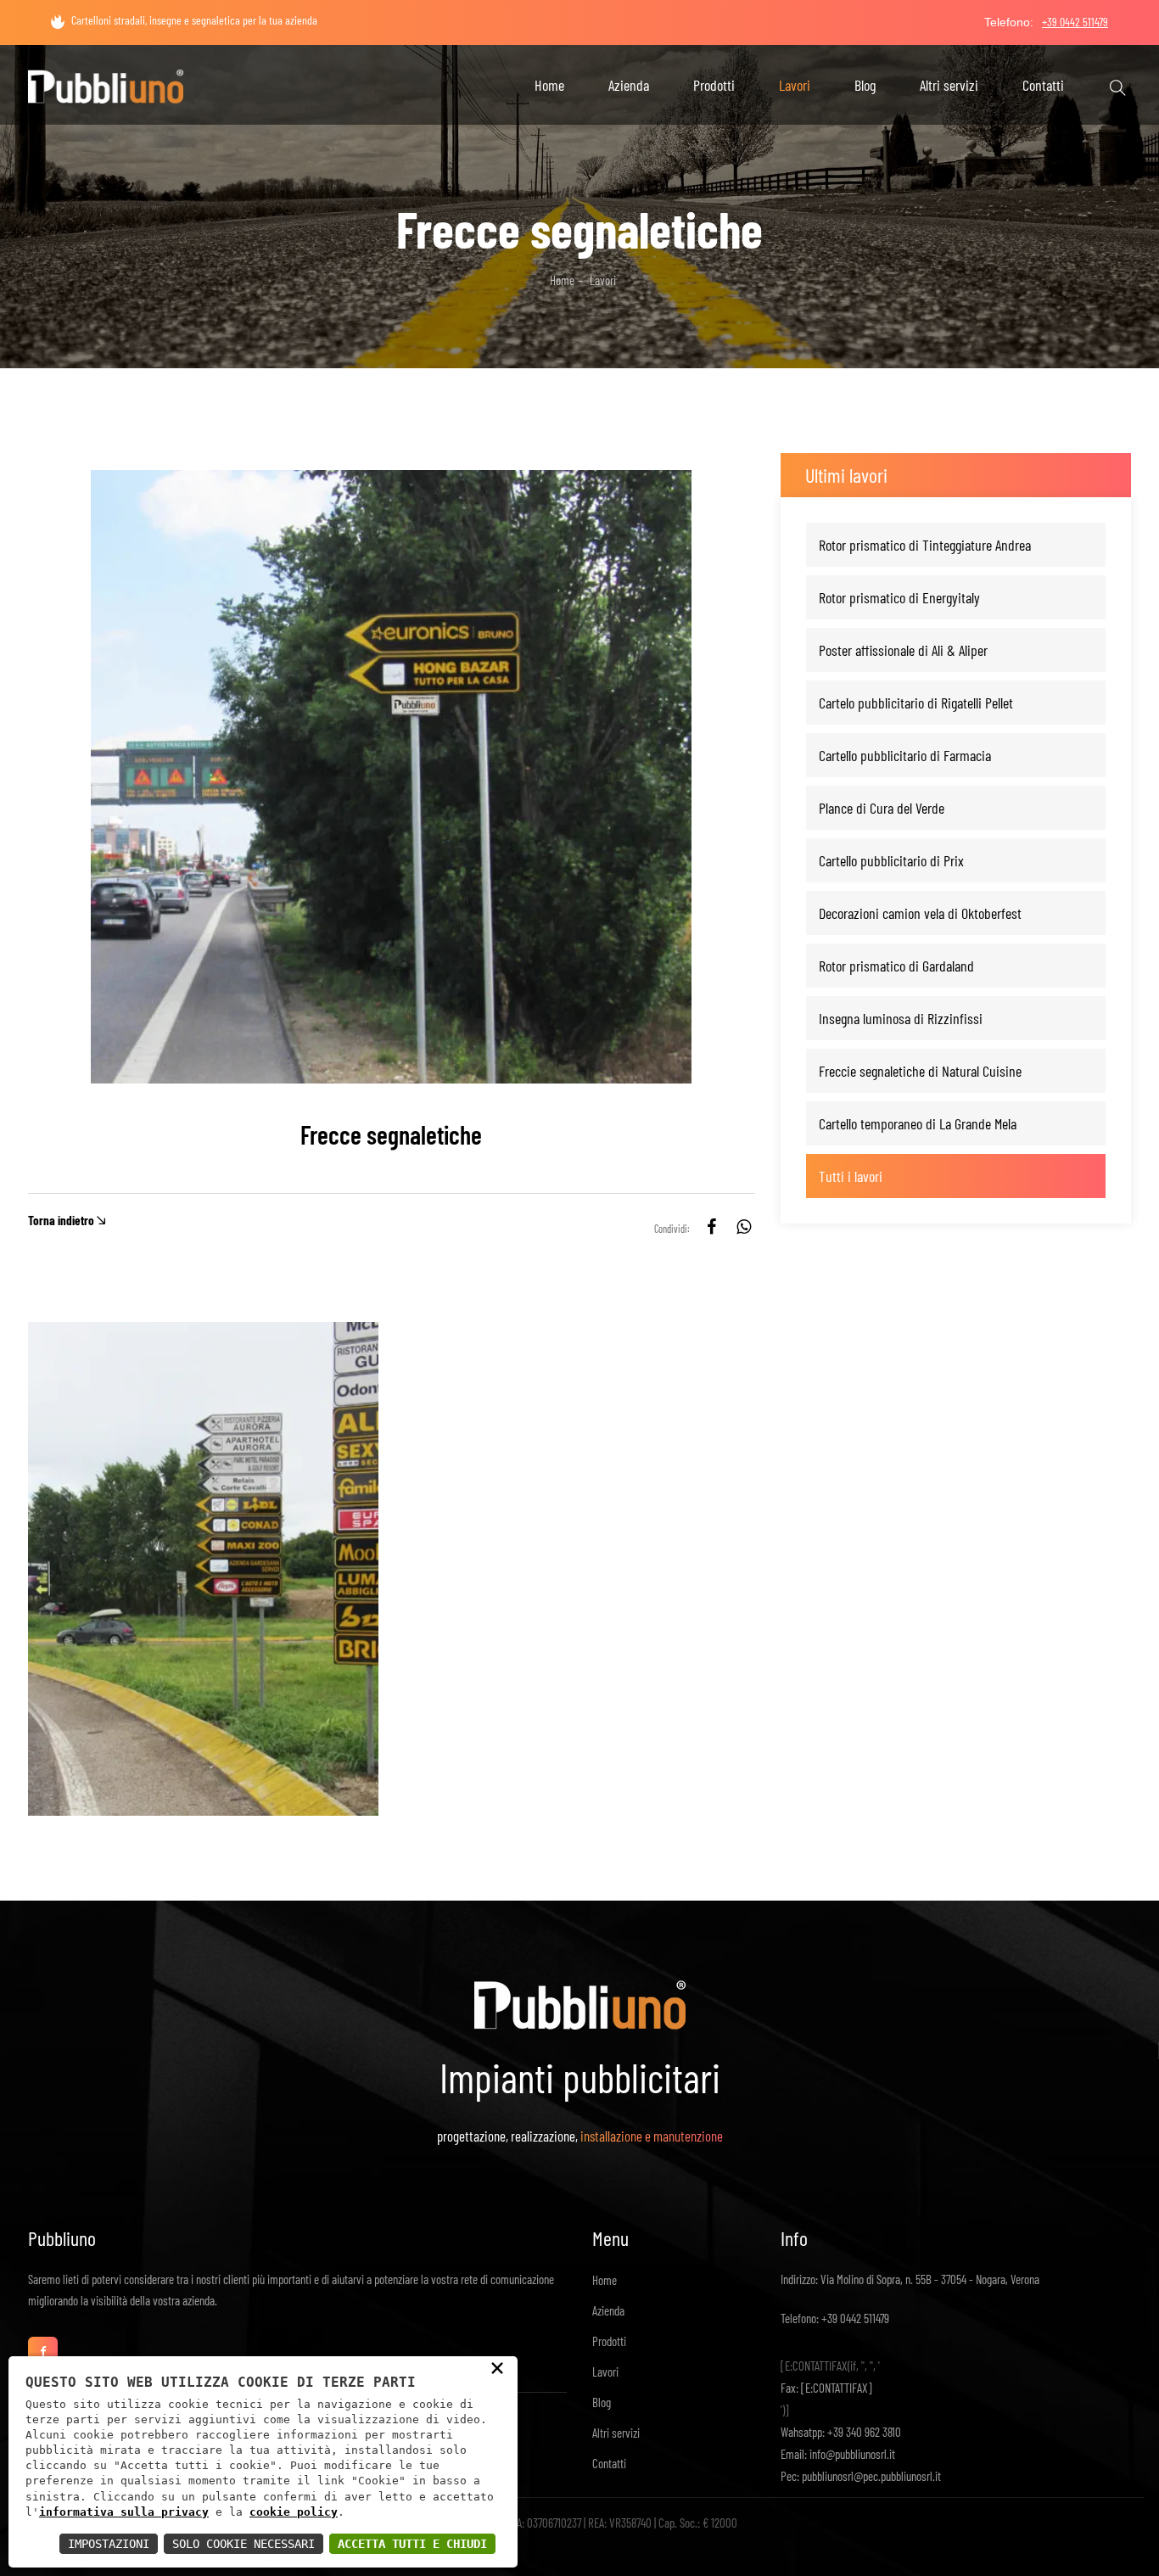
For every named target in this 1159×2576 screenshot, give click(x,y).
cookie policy (294, 2512)
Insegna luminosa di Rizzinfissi (901, 1018)
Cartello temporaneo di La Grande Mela (918, 1123)
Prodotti (714, 85)
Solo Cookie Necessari (244, 2544)
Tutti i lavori (851, 1176)
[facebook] (711, 1229)
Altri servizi (949, 85)
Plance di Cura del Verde (882, 808)
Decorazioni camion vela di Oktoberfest (920, 913)
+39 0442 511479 (854, 2318)
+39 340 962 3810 (863, 2432)
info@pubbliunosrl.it (851, 2454)
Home (549, 85)
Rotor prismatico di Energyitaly (899, 597)
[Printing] (106, 81)
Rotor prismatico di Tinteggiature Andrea (925, 545)
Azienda (629, 85)
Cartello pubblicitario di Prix (891, 860)
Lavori (795, 85)
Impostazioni (109, 2544)
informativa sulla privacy (124, 2512)
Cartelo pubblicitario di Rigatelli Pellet (916, 703)
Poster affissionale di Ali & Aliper (903, 650)
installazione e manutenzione (652, 2136)
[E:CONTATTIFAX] (835, 2388)
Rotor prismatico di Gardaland (896, 966)
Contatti (1043, 85)
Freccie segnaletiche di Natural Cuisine (920, 1071)
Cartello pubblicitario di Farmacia (905, 755)
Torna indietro (61, 1221)
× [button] (497, 2367)
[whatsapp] (744, 1229)
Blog (865, 85)
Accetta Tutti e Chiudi (412, 2544)
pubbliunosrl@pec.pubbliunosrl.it (870, 2476)
